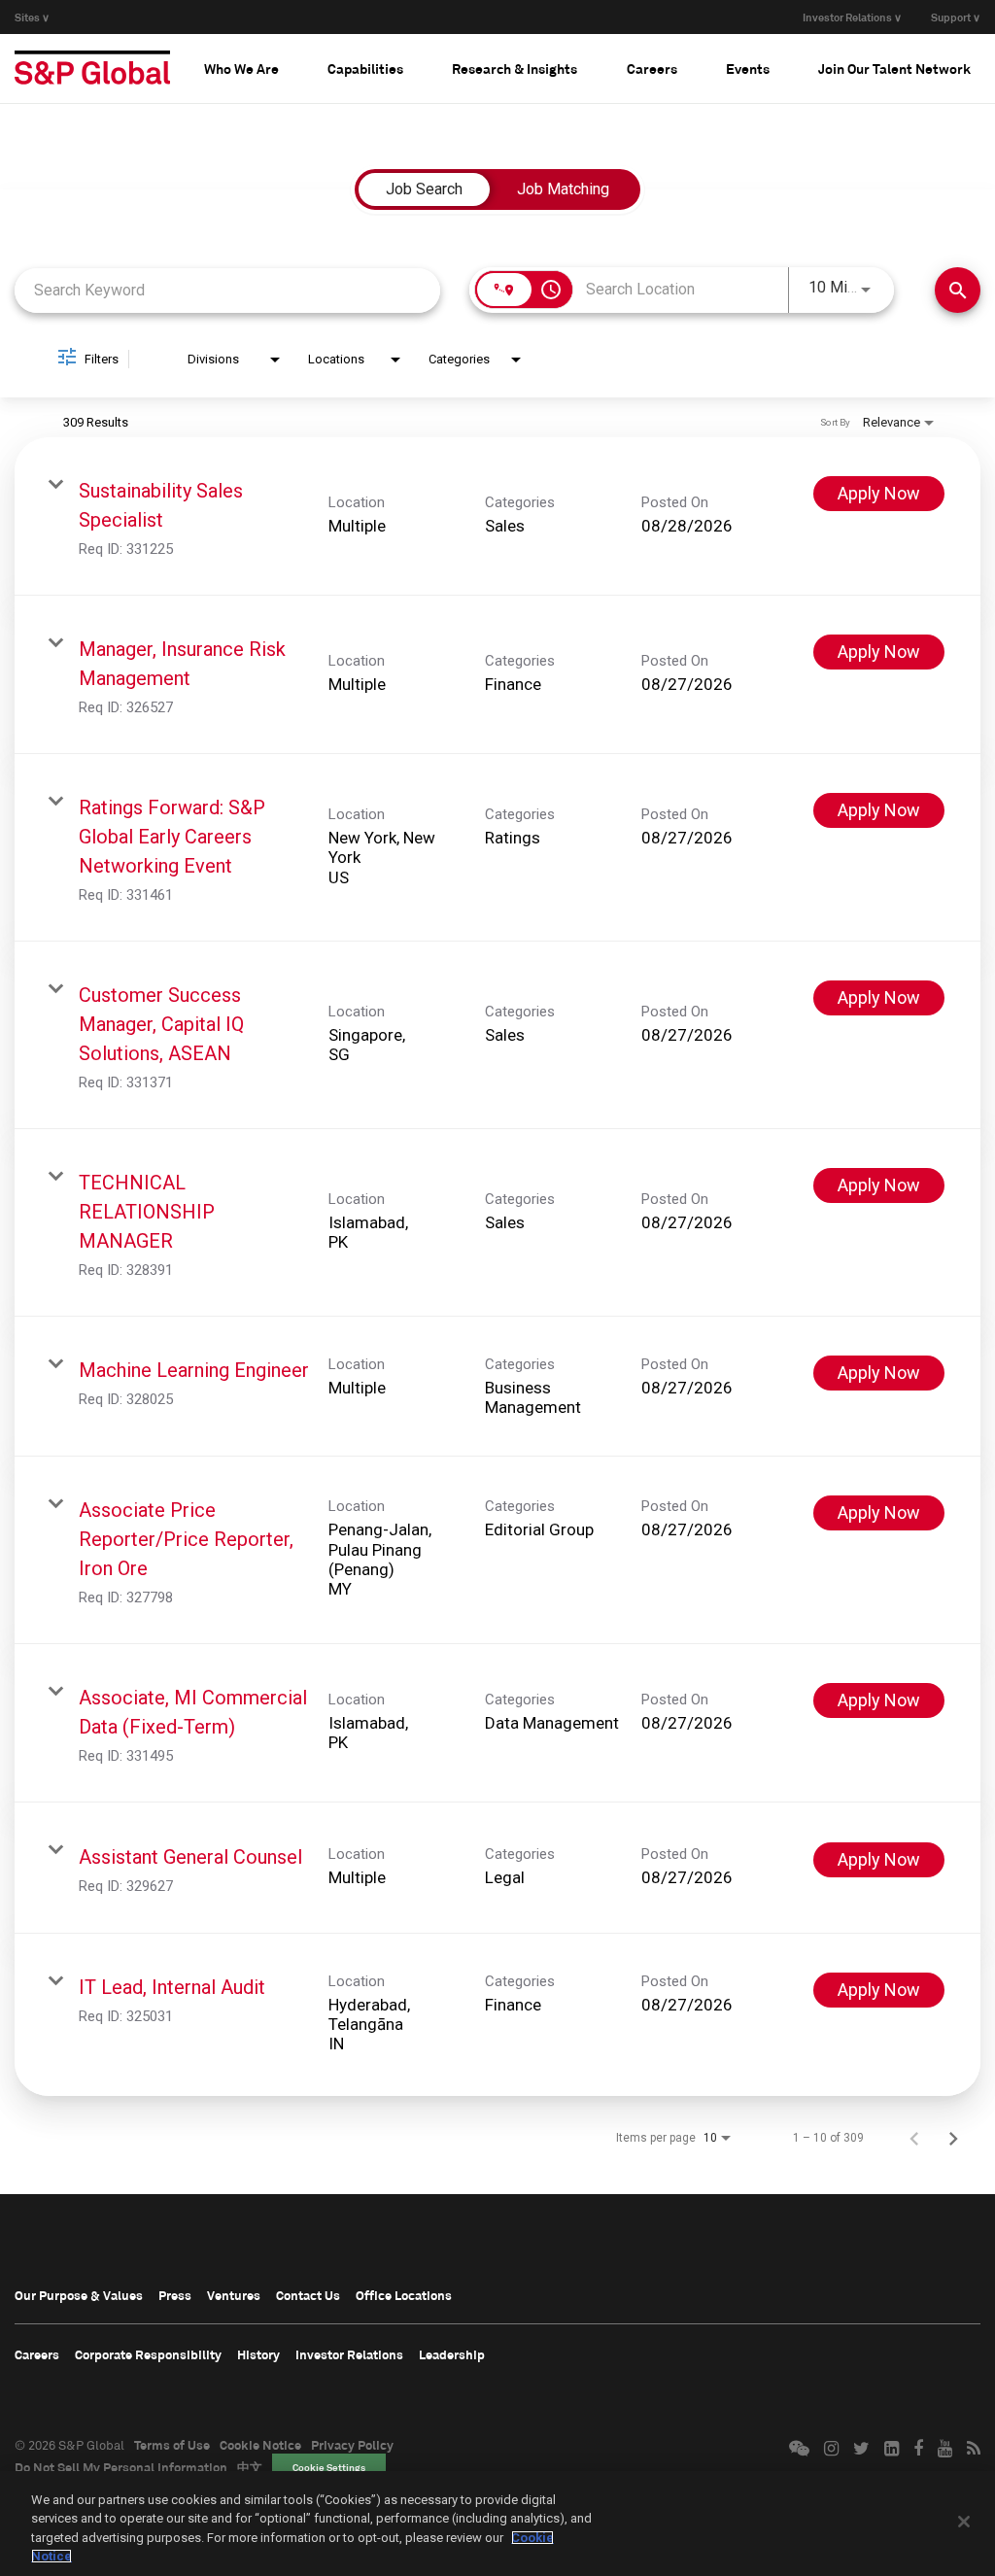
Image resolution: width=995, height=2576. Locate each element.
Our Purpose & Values (79, 2295)
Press (175, 2295)
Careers (37, 2354)
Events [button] (748, 69)
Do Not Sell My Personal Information (121, 2467)
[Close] (964, 2522)
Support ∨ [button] (956, 17)
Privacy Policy (352, 2445)
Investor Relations (349, 2354)
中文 (250, 2467)
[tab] (241, 68)
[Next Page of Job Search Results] (953, 2138)
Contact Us (308, 2295)
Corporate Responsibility (148, 2354)
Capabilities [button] (365, 69)
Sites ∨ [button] (32, 17)
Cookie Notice (260, 2445)
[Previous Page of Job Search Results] (914, 2138)
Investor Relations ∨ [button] (852, 17)
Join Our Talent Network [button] (894, 69)
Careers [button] (652, 69)
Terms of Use (172, 2445)
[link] (497, 516)
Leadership (452, 2354)
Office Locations (404, 2295)
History (258, 2354)
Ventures (234, 2295)
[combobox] (227, 290)
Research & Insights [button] (515, 69)
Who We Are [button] (241, 69)
